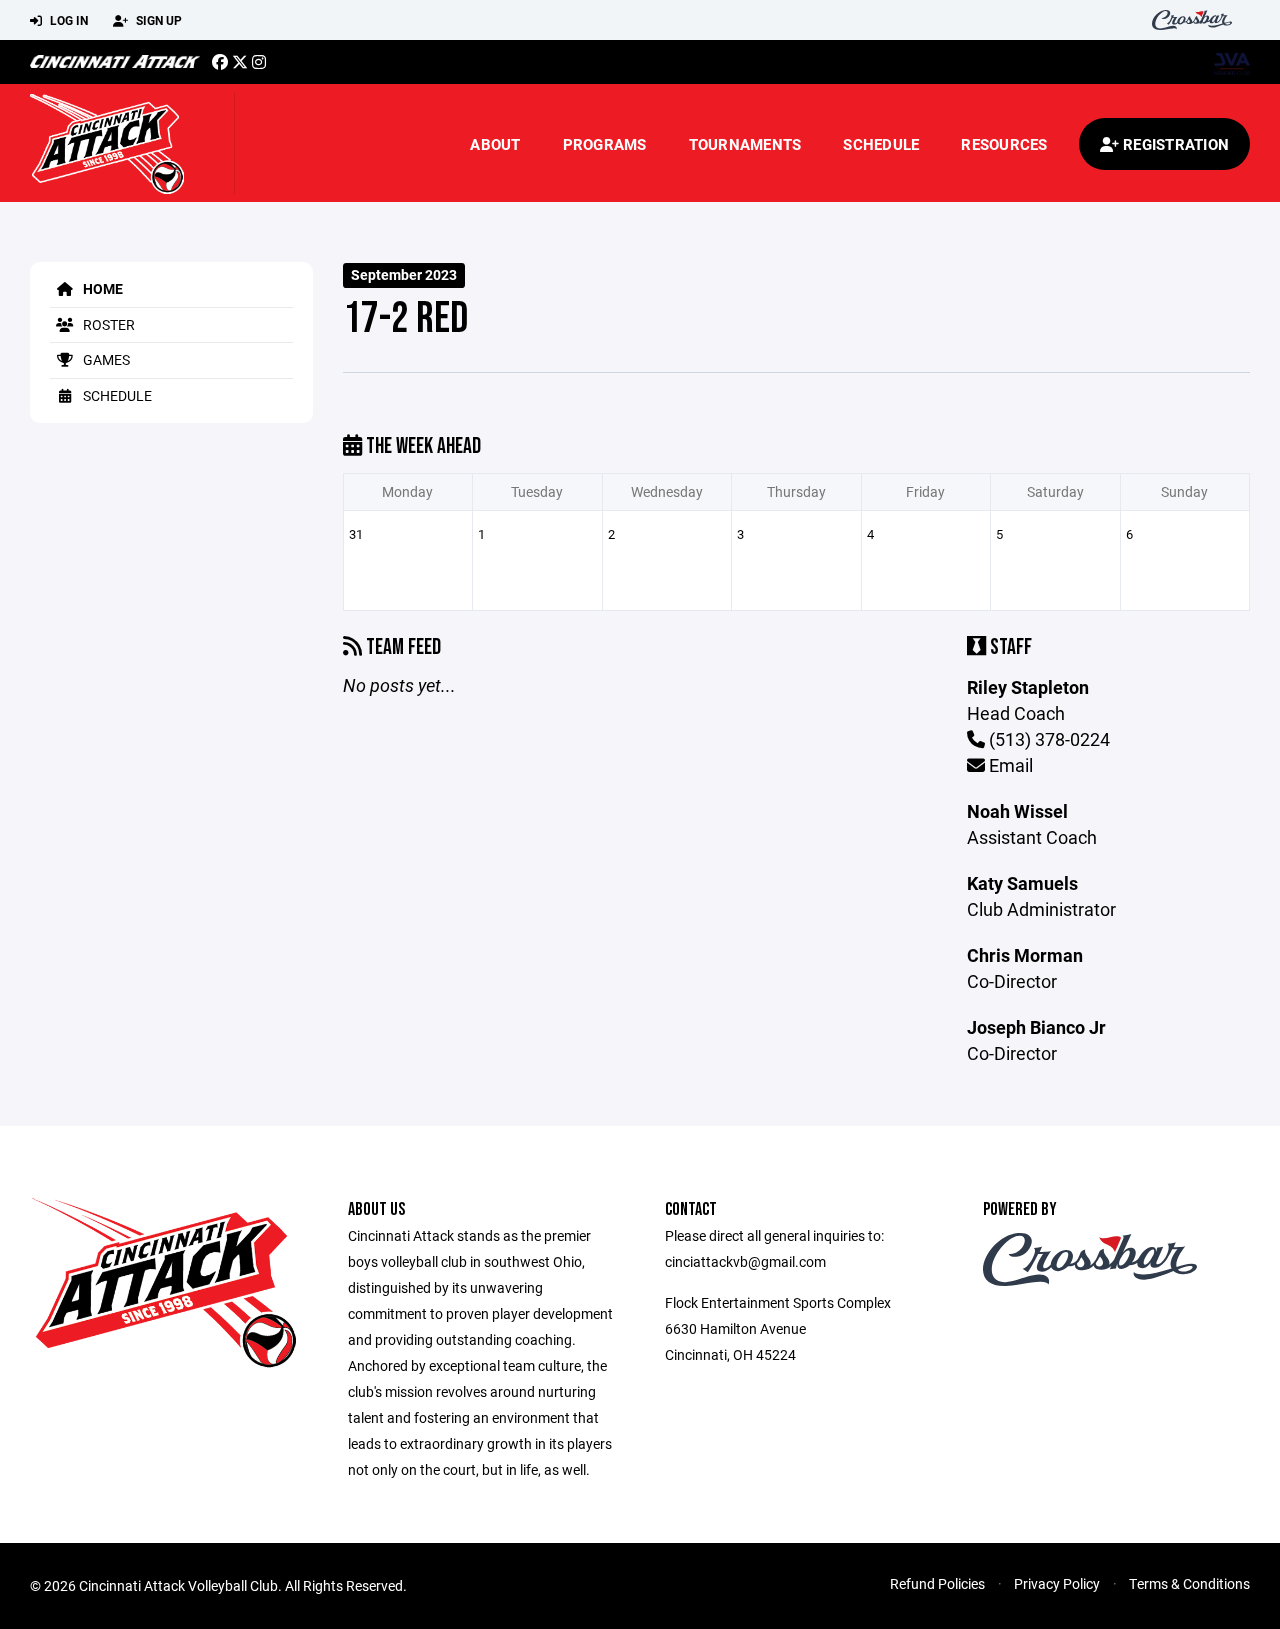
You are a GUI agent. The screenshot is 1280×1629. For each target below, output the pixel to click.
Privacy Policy (1057, 1583)
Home (101, 288)
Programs (605, 144)
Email (1009, 765)
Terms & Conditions (1189, 1583)
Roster (107, 324)
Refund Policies (937, 1583)
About (495, 144)
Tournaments (745, 144)
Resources (1004, 144)
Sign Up (157, 20)
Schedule (881, 144)
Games (105, 359)
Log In (67, 20)
